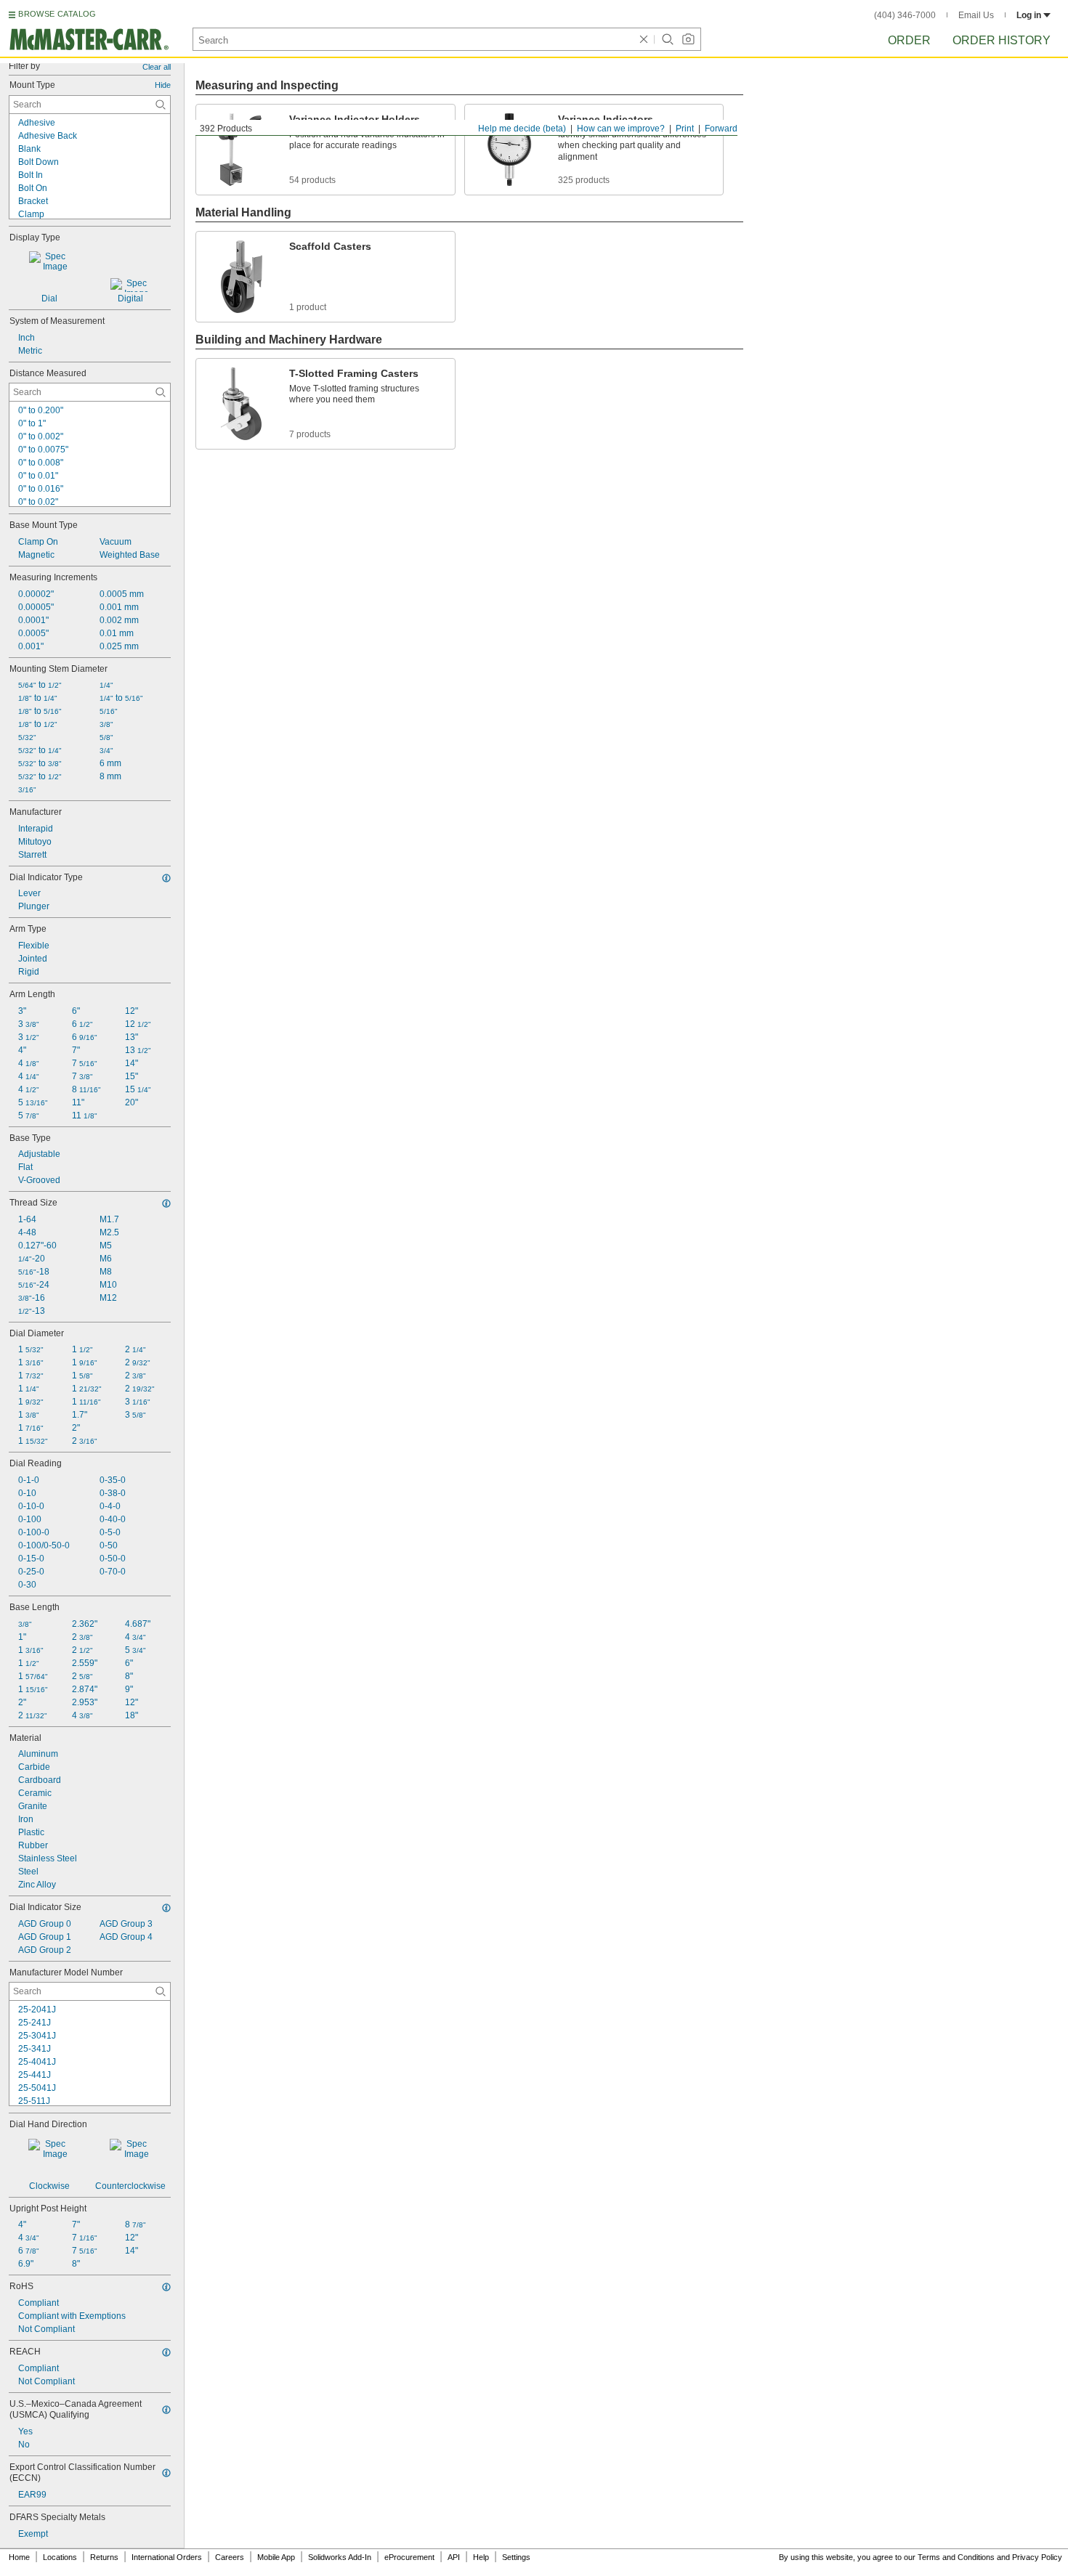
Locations (60, 2557)
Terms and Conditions (956, 2557)
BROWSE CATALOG (57, 14)
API (454, 2557)
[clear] (644, 39)
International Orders (167, 2557)
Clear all (157, 67)
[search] (161, 105)
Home (19, 2557)
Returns (104, 2557)
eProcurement (409, 2557)
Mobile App (276, 2557)
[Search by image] (688, 39)
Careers (230, 2557)
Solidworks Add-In (340, 2557)
